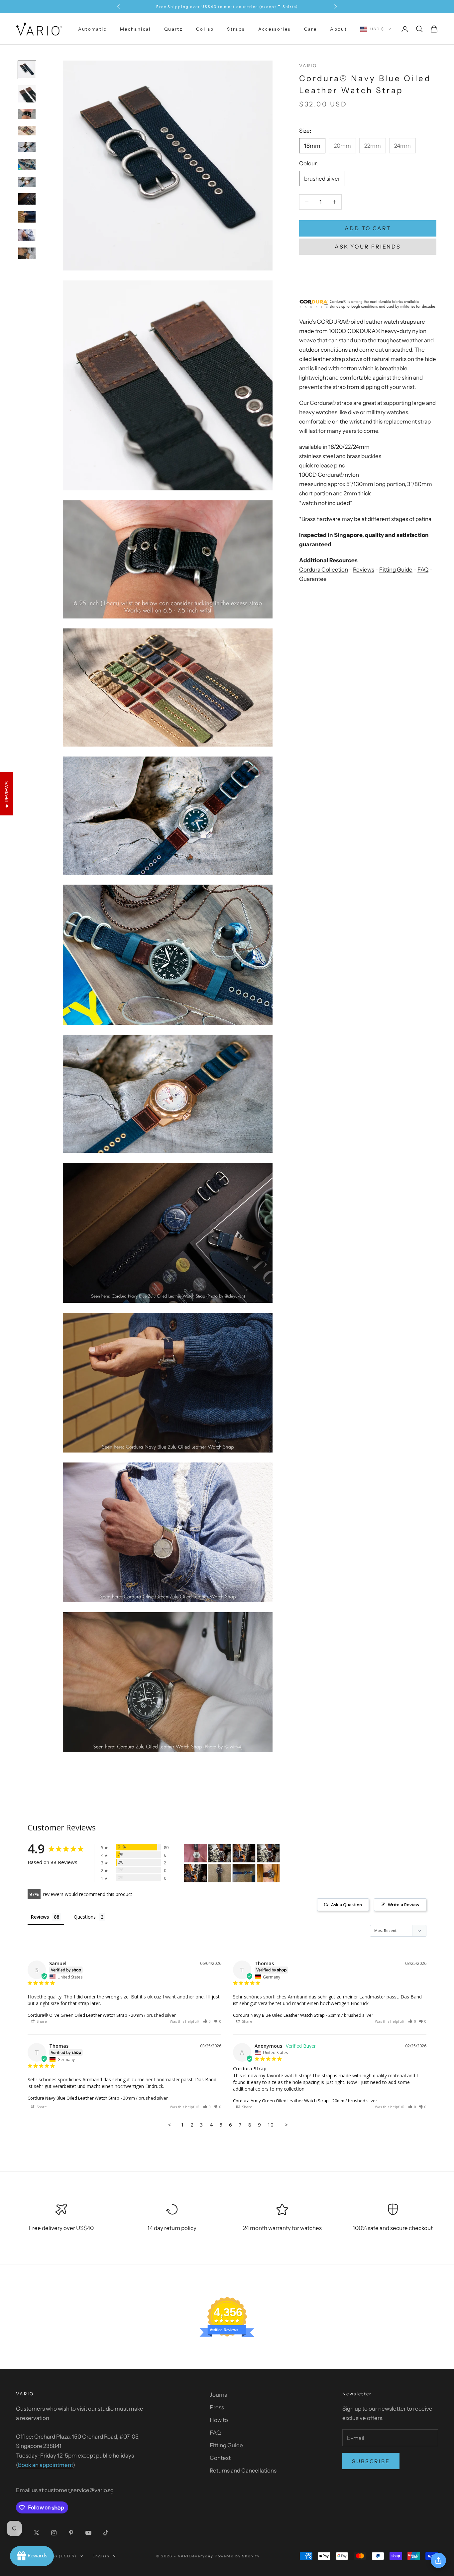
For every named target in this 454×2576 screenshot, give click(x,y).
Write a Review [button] (404, 1905)
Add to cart (368, 228)
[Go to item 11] (27, 253)
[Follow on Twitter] (37, 2533)
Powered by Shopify (237, 2556)
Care (311, 29)
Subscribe (371, 2461)
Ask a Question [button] (346, 1905)
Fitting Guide (396, 570)
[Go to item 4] (27, 131)
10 (271, 2125)
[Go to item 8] (27, 199)
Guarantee (313, 579)
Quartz (173, 29)
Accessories (275, 29)
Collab (205, 29)
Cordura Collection (324, 570)
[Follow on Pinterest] (71, 2533)
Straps (236, 29)
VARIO (308, 66)
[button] (207, 2021)
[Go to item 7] (27, 182)
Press (217, 2407)
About (339, 29)
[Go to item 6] (27, 164)
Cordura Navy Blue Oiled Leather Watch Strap (279, 2015)
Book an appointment (45, 2465)
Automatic (92, 29)
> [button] (286, 2125)
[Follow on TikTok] (106, 2533)
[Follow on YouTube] (88, 2533)
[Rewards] (32, 2556)
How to (219, 2420)
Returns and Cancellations (243, 2471)
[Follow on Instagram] (54, 2533)
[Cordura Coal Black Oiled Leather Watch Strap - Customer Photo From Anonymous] (195, 1853)
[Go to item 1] (27, 70)
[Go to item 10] (27, 235)
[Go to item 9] (27, 217)
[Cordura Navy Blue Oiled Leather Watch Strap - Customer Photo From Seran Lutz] (244, 1873)
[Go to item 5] (27, 147)
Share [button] (41, 2021)
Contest (220, 2458)
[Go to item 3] (27, 114)
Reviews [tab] (40, 1917)
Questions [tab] (85, 1917)
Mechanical (135, 29)
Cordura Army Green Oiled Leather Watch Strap (281, 2101)
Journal (219, 2395)
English (101, 2556)
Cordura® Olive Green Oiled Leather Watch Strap (77, 2015)
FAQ (423, 570)
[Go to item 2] (27, 94)
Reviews (364, 570)
